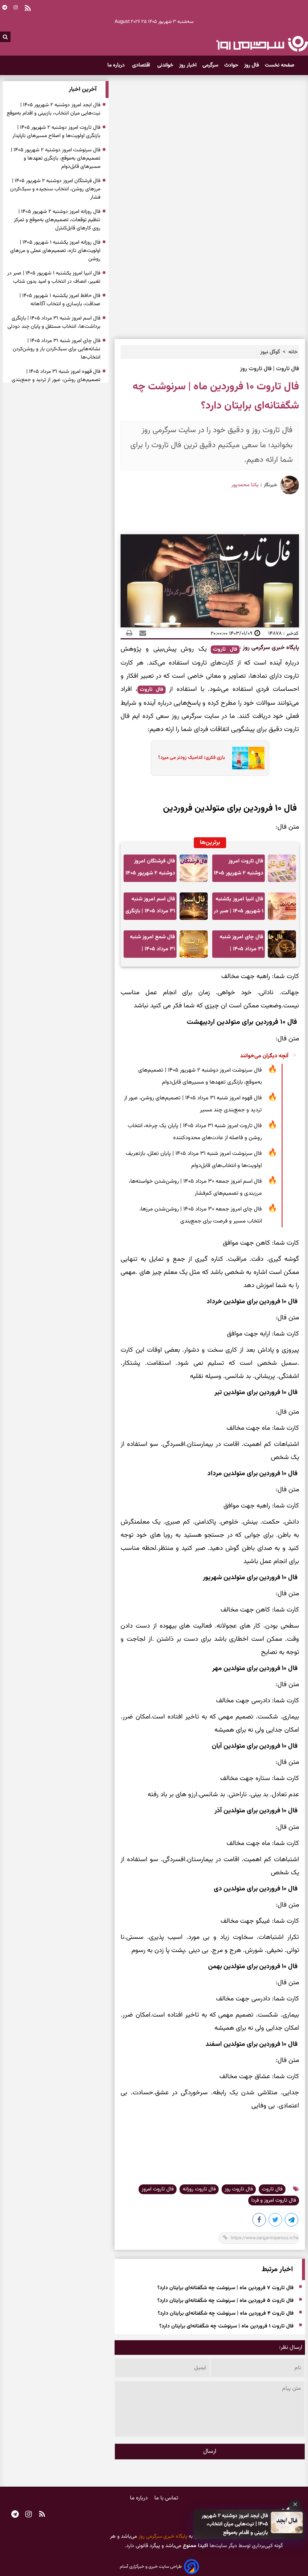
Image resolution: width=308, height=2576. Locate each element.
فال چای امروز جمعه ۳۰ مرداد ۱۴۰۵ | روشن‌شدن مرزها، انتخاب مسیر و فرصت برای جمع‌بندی (201, 1215)
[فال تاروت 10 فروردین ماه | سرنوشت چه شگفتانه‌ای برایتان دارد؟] (292, 2221)
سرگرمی (210, 65)
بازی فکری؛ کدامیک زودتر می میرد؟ (192, 758)
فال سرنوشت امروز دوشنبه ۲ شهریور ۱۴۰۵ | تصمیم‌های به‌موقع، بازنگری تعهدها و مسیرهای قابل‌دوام (200, 1076)
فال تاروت (225, 650)
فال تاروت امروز (158, 2189)
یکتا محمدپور (245, 485)
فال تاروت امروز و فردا (274, 2201)
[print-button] (129, 633)
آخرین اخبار (83, 90)
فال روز (251, 65)
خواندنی (165, 65)
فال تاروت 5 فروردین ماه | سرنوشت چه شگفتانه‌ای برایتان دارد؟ (226, 2301)
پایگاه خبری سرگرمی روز (270, 648)
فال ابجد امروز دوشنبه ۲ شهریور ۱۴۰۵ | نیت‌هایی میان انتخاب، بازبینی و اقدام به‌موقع (235, 2524)
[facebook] (260, 2221)
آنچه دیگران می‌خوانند (264, 1056)
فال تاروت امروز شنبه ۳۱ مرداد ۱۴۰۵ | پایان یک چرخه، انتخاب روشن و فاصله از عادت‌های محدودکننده (195, 1132)
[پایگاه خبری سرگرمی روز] (262, 44)
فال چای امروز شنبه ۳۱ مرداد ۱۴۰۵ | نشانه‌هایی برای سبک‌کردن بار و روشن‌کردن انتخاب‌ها (241, 945)
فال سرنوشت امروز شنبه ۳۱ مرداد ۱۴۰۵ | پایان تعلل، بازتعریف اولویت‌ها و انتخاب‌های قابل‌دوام (194, 1160)
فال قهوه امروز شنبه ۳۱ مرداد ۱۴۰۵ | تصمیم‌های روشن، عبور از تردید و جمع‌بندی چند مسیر (193, 1104)
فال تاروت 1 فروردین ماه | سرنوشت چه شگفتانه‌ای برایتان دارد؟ (226, 2326)
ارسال (210, 2452)
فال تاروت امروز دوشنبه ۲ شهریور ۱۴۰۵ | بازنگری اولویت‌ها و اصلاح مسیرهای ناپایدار (239, 869)
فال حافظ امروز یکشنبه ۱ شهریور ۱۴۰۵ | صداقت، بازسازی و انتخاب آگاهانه (60, 300)
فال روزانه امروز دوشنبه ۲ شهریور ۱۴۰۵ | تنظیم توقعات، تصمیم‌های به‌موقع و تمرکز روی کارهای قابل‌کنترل (57, 220)
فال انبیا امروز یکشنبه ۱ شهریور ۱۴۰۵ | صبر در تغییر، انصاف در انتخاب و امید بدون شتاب (239, 907)
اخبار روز (188, 65)
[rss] (42, 2515)
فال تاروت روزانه (199, 2189)
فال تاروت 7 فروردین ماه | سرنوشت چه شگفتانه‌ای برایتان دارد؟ (226, 2288)
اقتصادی (142, 65)
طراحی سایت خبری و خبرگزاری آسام (151, 2567)
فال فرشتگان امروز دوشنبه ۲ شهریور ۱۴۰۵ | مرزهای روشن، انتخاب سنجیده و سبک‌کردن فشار (150, 869)
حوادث (231, 65)
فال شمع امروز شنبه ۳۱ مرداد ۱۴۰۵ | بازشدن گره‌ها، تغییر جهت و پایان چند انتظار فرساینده (152, 945)
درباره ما (117, 65)
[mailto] (140, 633)
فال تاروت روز (239, 2189)
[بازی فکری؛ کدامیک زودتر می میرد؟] (246, 758)
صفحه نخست (280, 65)
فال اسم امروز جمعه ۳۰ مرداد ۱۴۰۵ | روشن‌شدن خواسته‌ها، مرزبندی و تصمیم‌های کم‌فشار (195, 1187)
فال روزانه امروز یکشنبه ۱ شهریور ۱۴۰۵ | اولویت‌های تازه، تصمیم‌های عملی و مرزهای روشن (55, 251)
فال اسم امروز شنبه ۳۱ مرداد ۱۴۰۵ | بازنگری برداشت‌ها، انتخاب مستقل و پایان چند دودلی (150, 907)
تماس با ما (166, 2498)
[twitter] (276, 2221)
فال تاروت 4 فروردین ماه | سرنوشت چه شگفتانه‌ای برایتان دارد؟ (226, 2314)
